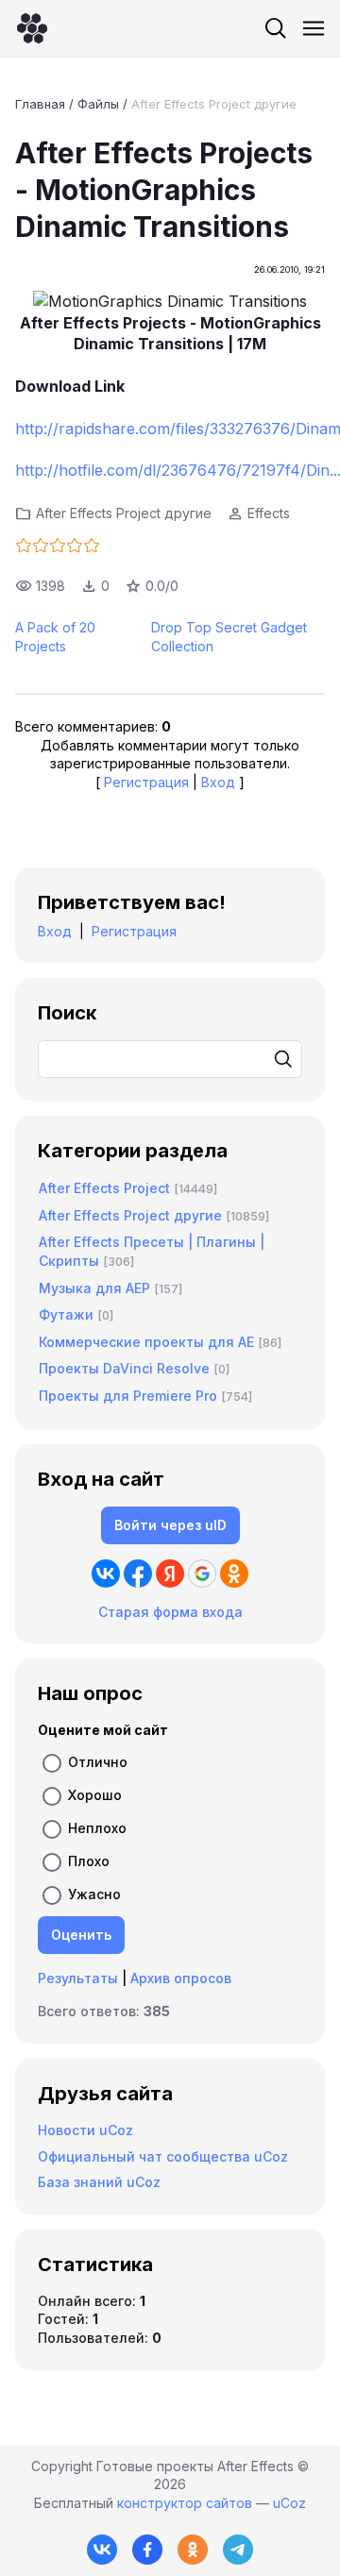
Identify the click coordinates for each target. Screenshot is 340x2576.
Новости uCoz (85, 2130)
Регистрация (146, 782)
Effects (269, 513)
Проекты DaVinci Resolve (124, 1368)
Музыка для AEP (94, 1288)
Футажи (66, 1314)
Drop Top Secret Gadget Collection (229, 637)
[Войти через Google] (202, 1574)
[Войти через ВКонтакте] (106, 1574)
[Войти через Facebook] (138, 1574)
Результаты (78, 1978)
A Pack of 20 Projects (55, 637)
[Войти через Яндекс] (170, 1574)
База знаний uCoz (99, 2182)
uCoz (289, 2503)
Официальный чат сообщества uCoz (163, 2156)
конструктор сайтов (185, 2503)
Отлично (98, 1762)
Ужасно (94, 1894)
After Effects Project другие (214, 104)
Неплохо (97, 1828)
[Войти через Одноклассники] (234, 1574)
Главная (40, 104)
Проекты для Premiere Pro (128, 1396)
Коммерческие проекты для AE (146, 1342)
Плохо (89, 1861)
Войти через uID (170, 1525)
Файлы (98, 104)
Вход (218, 782)
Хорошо (95, 1795)
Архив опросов (181, 1978)
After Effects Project (104, 1188)
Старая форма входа (170, 1612)
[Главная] (32, 28)
